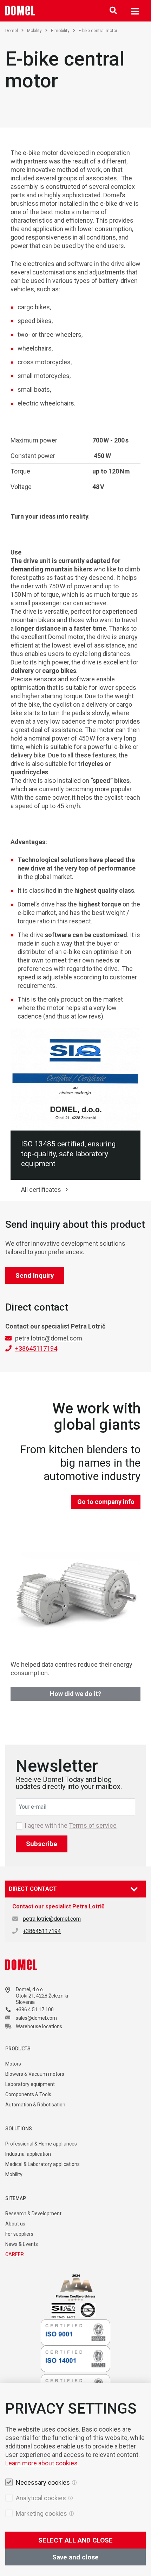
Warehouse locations (39, 2026)
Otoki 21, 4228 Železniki (42, 1996)
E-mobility (60, 31)
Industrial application (28, 2154)
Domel (12, 31)
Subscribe (42, 1844)
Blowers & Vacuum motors (35, 2074)
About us (15, 2224)
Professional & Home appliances (41, 2144)
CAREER (15, 2254)
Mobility (34, 31)
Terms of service (93, 1825)
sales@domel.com (36, 2018)
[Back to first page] (20, 11)
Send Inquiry (35, 1275)
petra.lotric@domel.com (49, 1338)
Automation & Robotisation (35, 2105)
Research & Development (33, 2213)
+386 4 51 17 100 (35, 2010)
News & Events (22, 2244)
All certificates (41, 1190)
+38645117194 (36, 1348)
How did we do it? (75, 1694)
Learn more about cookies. (42, 2463)
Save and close (75, 2557)
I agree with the (71, 1826)
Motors (13, 2064)
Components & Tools (28, 2094)
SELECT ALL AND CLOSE (75, 2540)
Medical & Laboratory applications (42, 2164)
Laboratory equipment (30, 2084)
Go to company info (106, 1502)
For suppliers (19, 2234)
